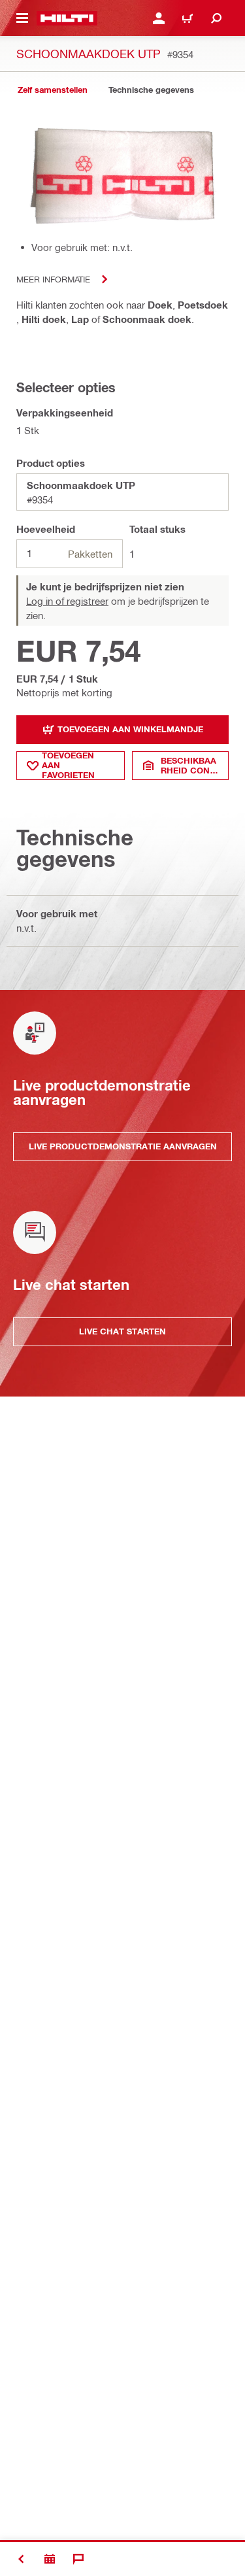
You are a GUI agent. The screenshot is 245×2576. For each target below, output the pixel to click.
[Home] (67, 18)
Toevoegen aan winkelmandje (130, 729)
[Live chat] (78, 2559)
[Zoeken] (216, 18)
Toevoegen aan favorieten (68, 766)
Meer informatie (53, 279)
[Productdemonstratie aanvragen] (50, 2559)
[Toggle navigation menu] (22, 18)
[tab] (52, 90)
